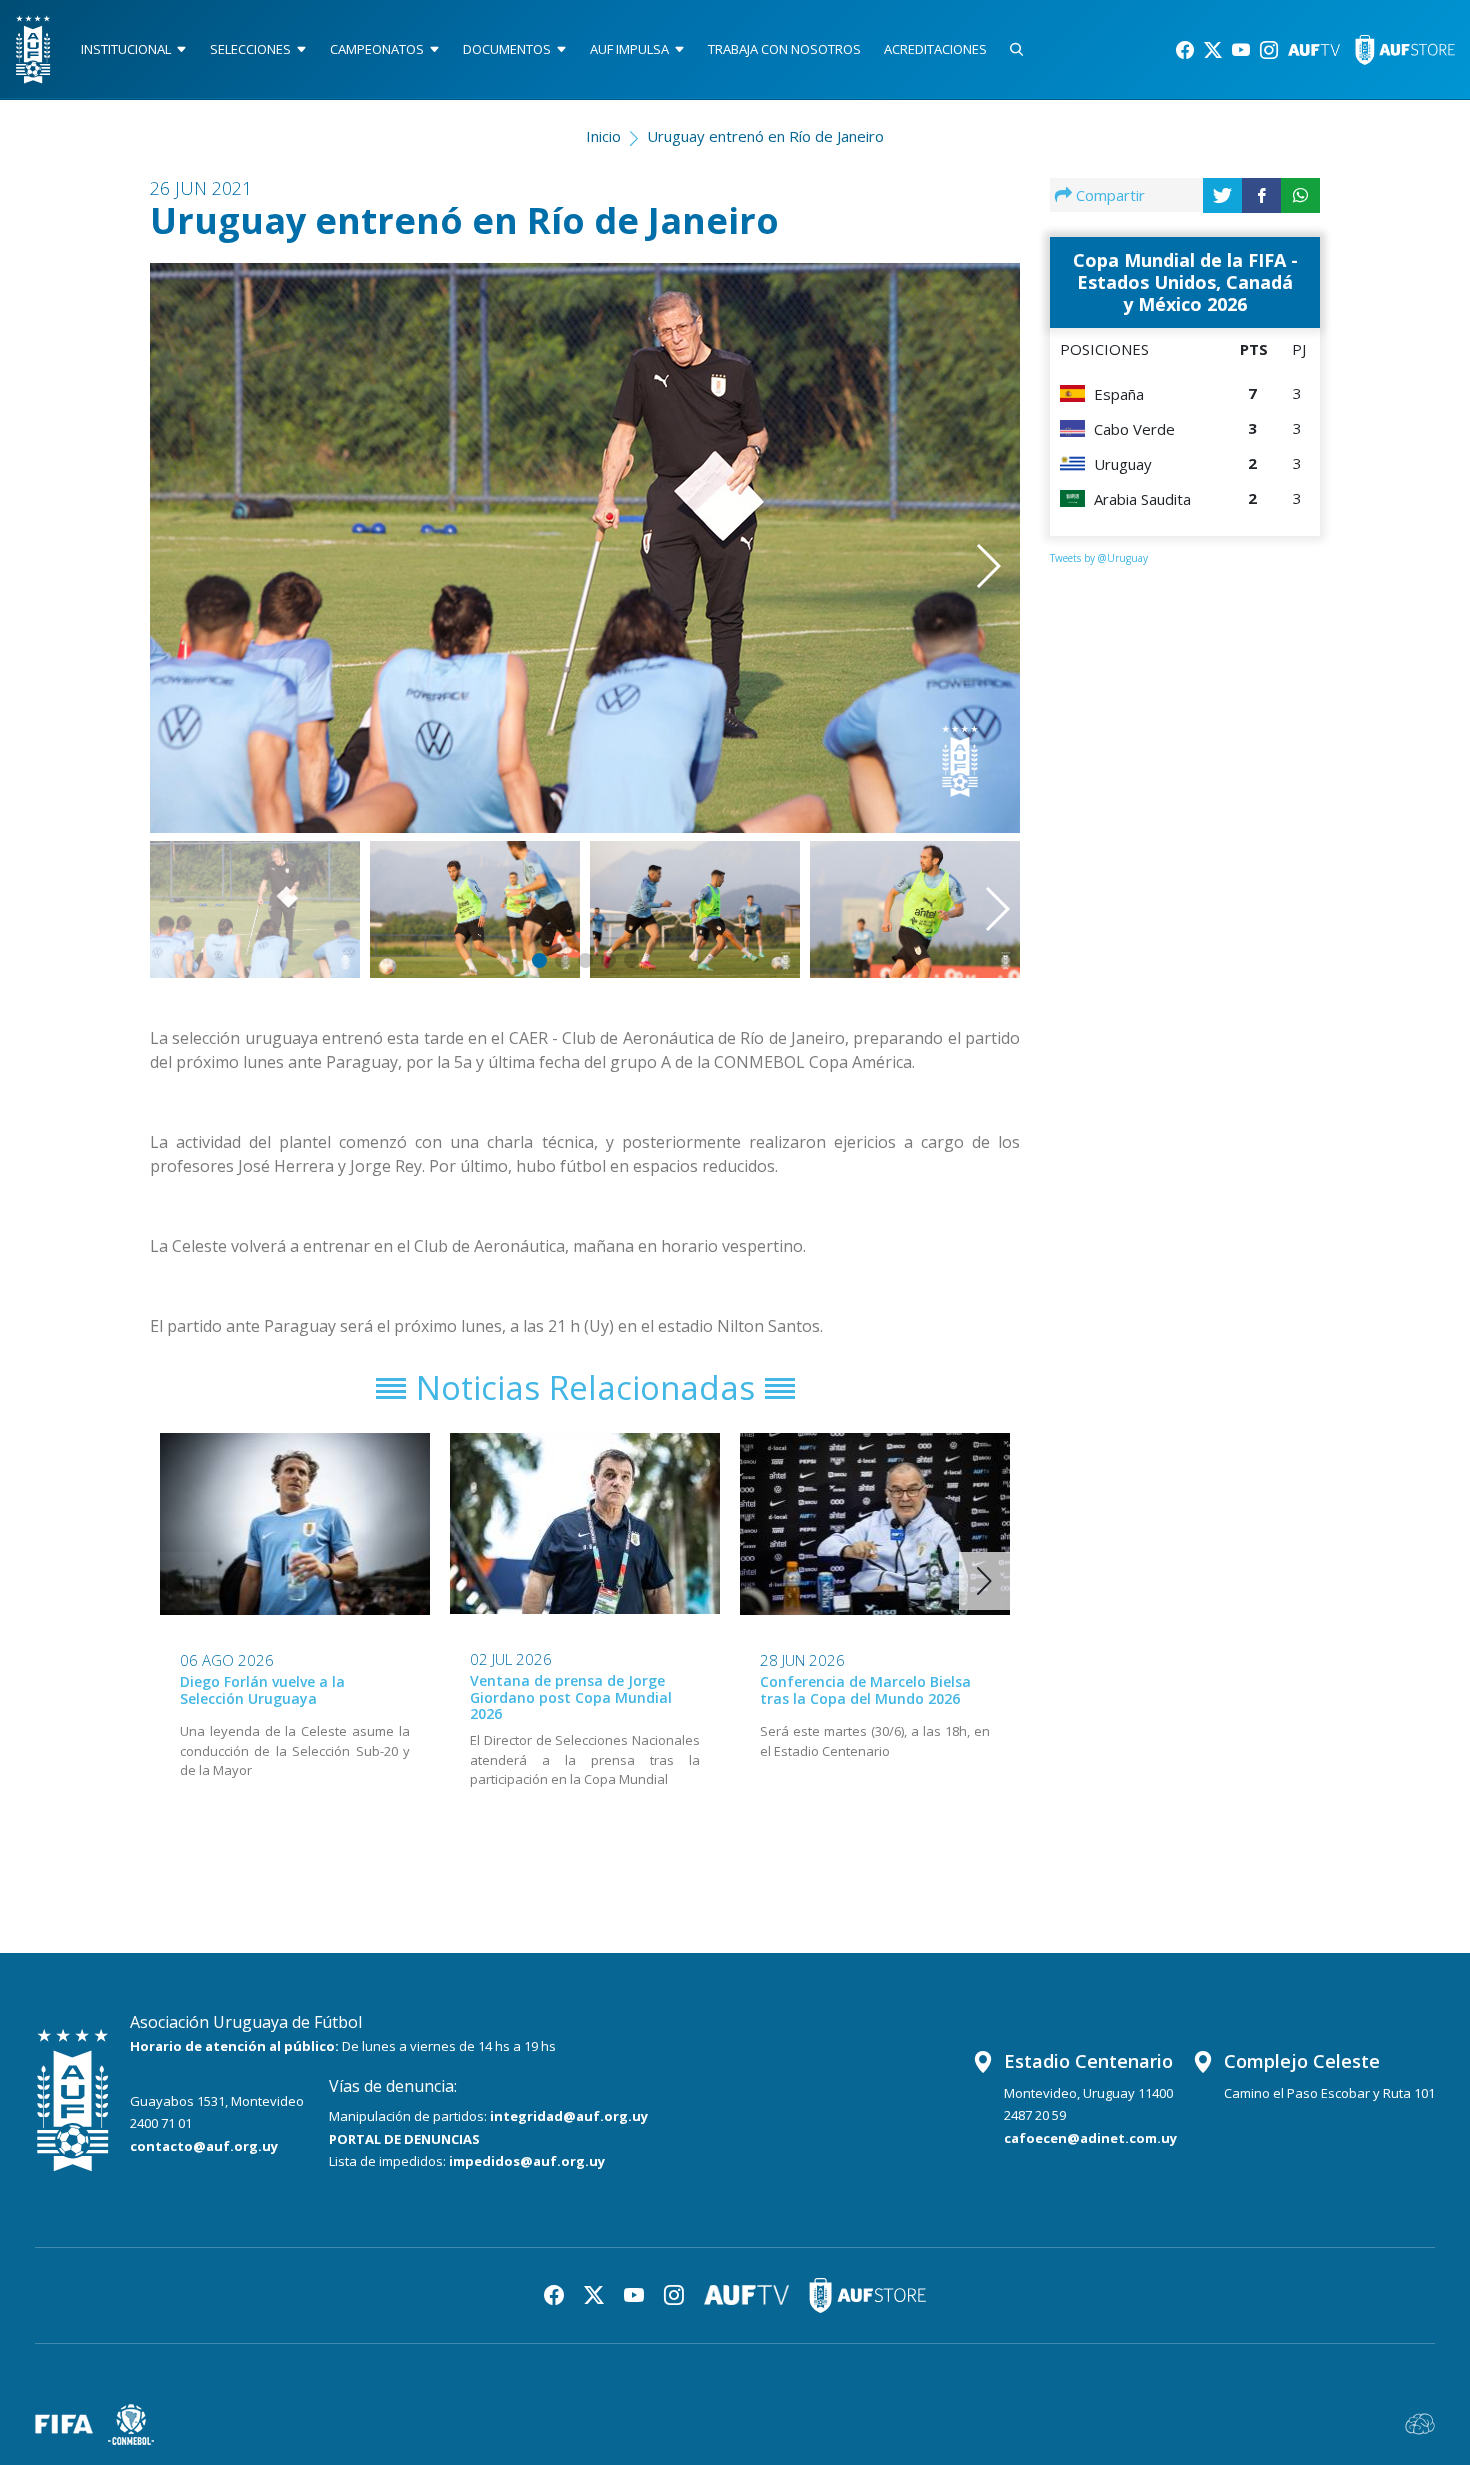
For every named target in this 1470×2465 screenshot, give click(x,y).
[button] (959, 519)
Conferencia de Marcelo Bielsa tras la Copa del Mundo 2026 (865, 1690)
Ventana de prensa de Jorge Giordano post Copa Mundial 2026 (571, 1697)
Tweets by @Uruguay (1099, 558)
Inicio (603, 136)
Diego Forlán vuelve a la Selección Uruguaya (262, 1690)
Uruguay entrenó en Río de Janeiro (765, 136)
